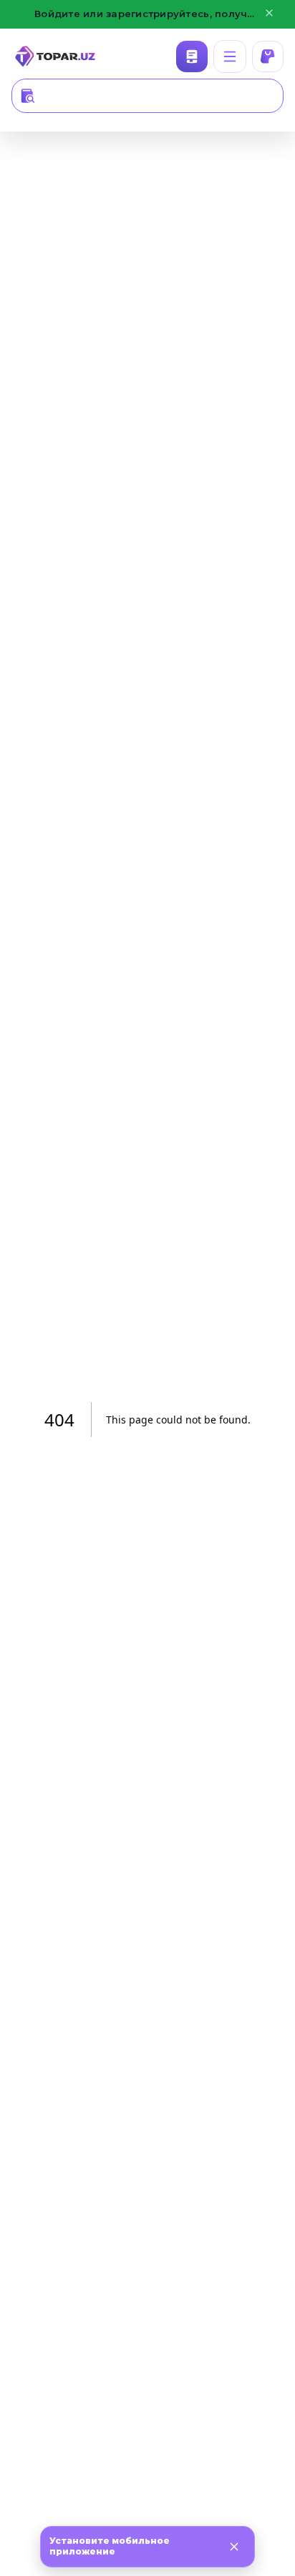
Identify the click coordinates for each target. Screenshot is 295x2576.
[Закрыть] (234, 2547)
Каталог (192, 56)
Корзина (268, 56)
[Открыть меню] (230, 56)
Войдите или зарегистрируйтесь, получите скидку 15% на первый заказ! (147, 14)
